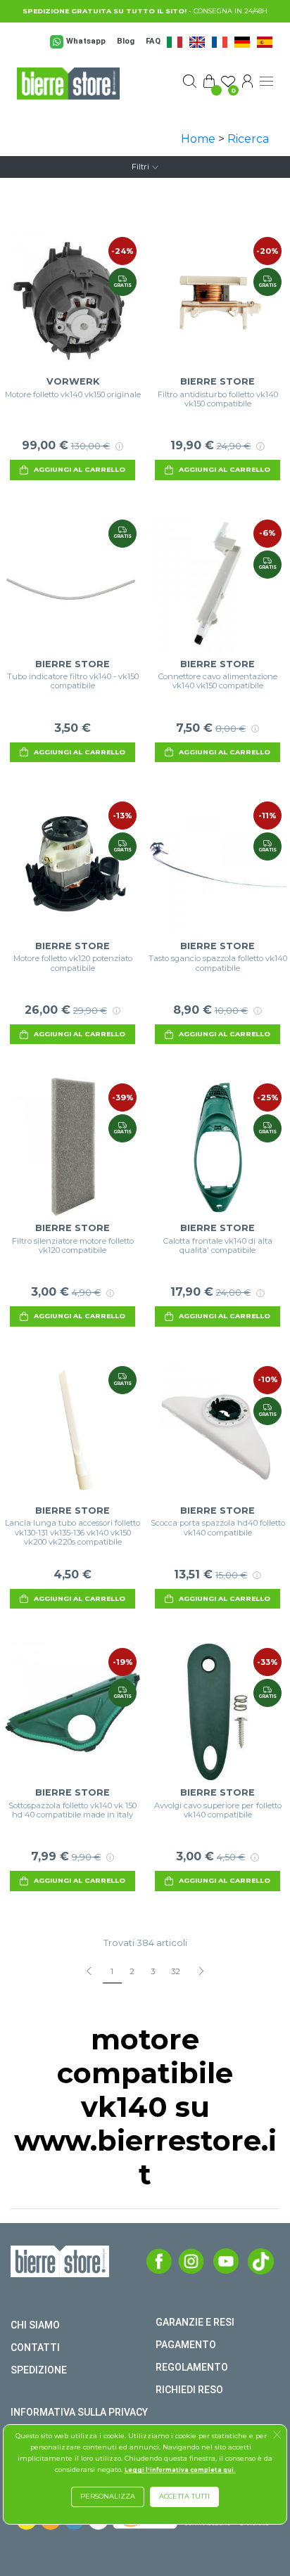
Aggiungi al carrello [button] (80, 469)
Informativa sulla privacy (79, 2412)
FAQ (153, 41)
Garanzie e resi (195, 2322)
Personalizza (108, 2496)
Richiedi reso (189, 2390)
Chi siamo (35, 2325)
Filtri (140, 167)
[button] (277, 2436)
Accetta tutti (184, 2496)
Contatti (35, 2348)
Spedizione (39, 2370)
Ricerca (248, 139)
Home (198, 139)
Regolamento (192, 2367)
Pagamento (186, 2345)
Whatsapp (86, 41)
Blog (126, 41)
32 (176, 1971)
